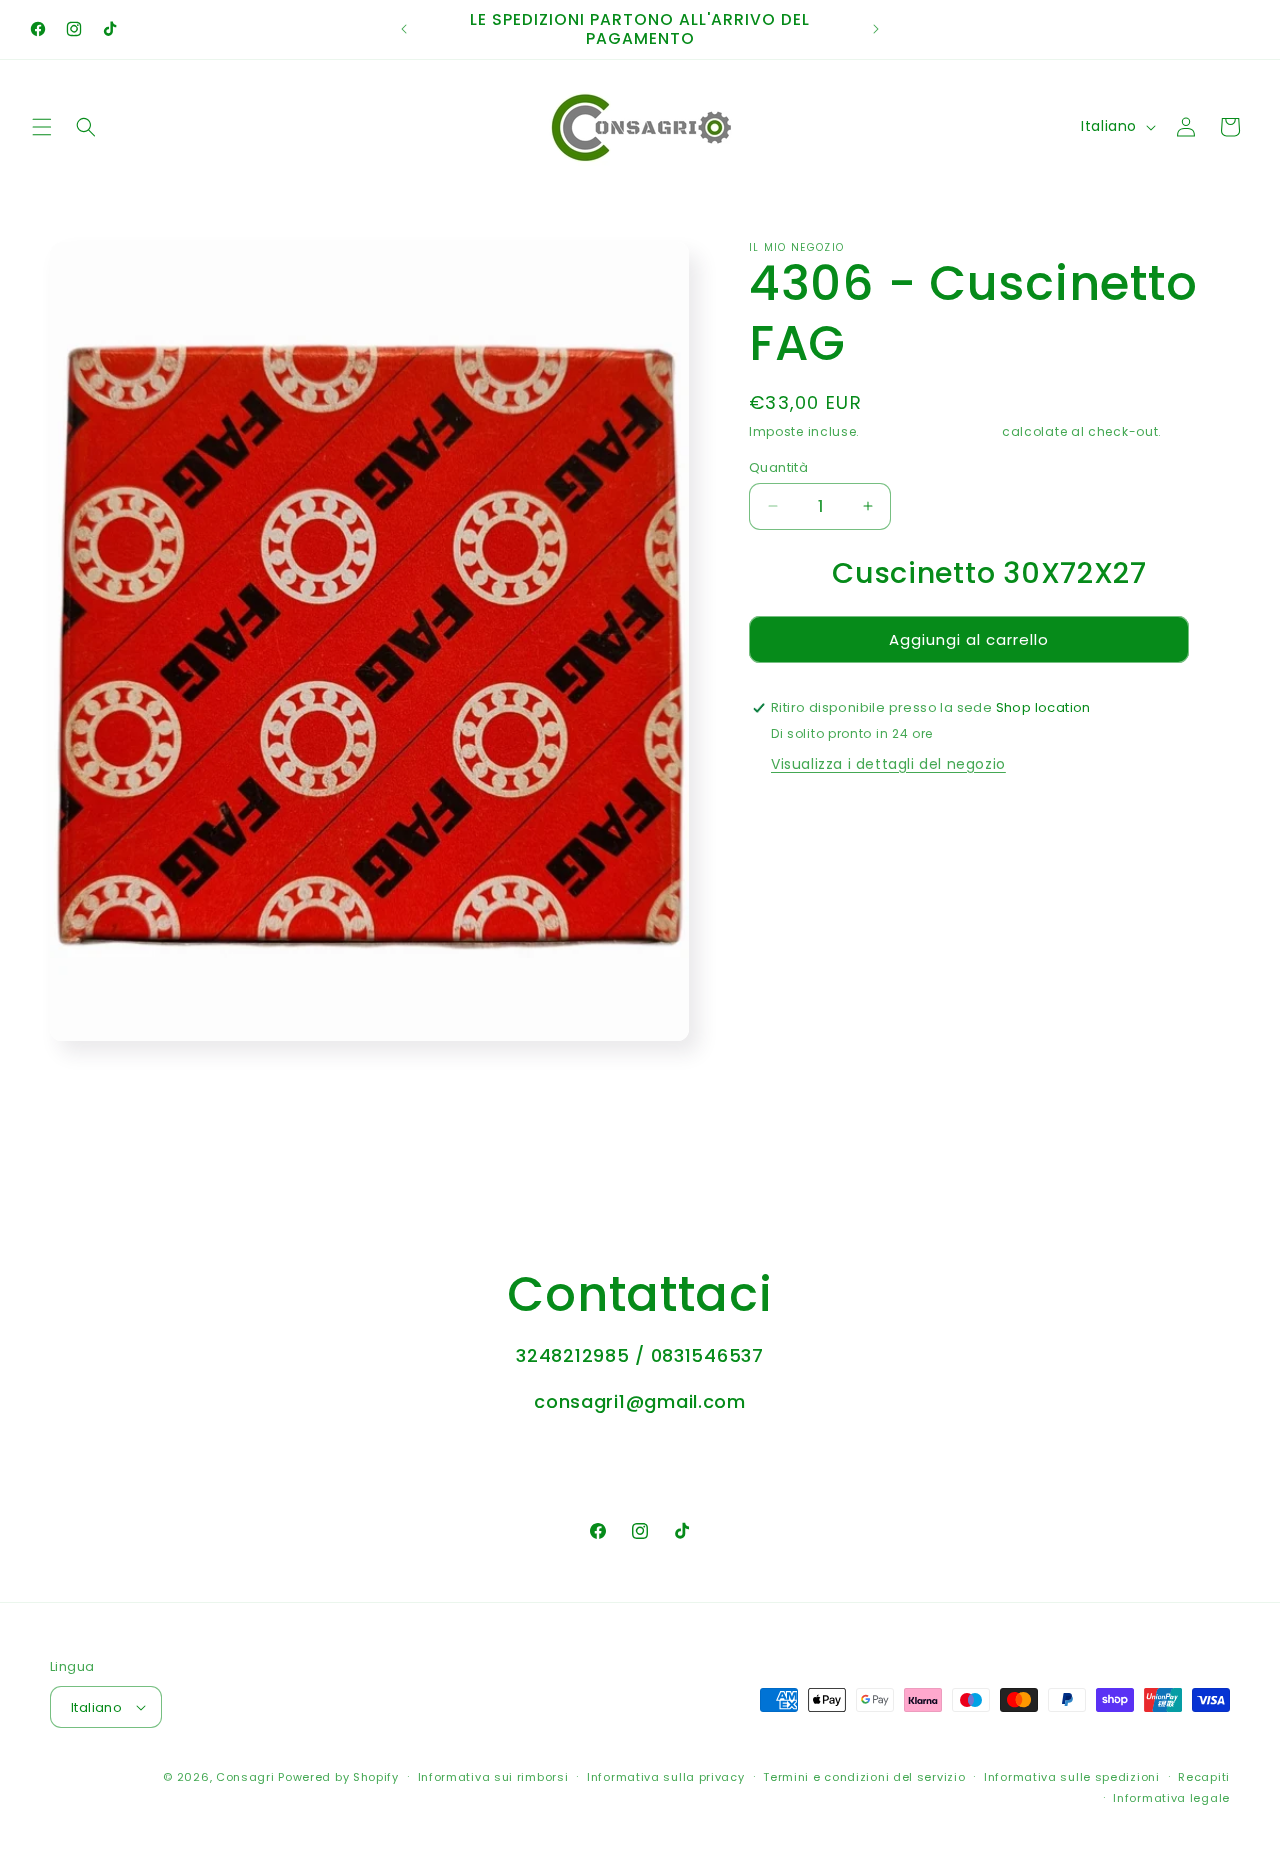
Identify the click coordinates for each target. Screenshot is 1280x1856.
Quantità (778, 466)
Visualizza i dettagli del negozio (888, 764)
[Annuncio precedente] (404, 29)
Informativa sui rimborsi (493, 1777)
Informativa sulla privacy (666, 1777)
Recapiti (1204, 1777)
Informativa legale (1171, 1797)
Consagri (245, 1777)
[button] (42, 127)
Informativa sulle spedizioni (1072, 1777)
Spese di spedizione (931, 431)
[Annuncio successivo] (876, 29)
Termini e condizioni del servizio (864, 1777)
